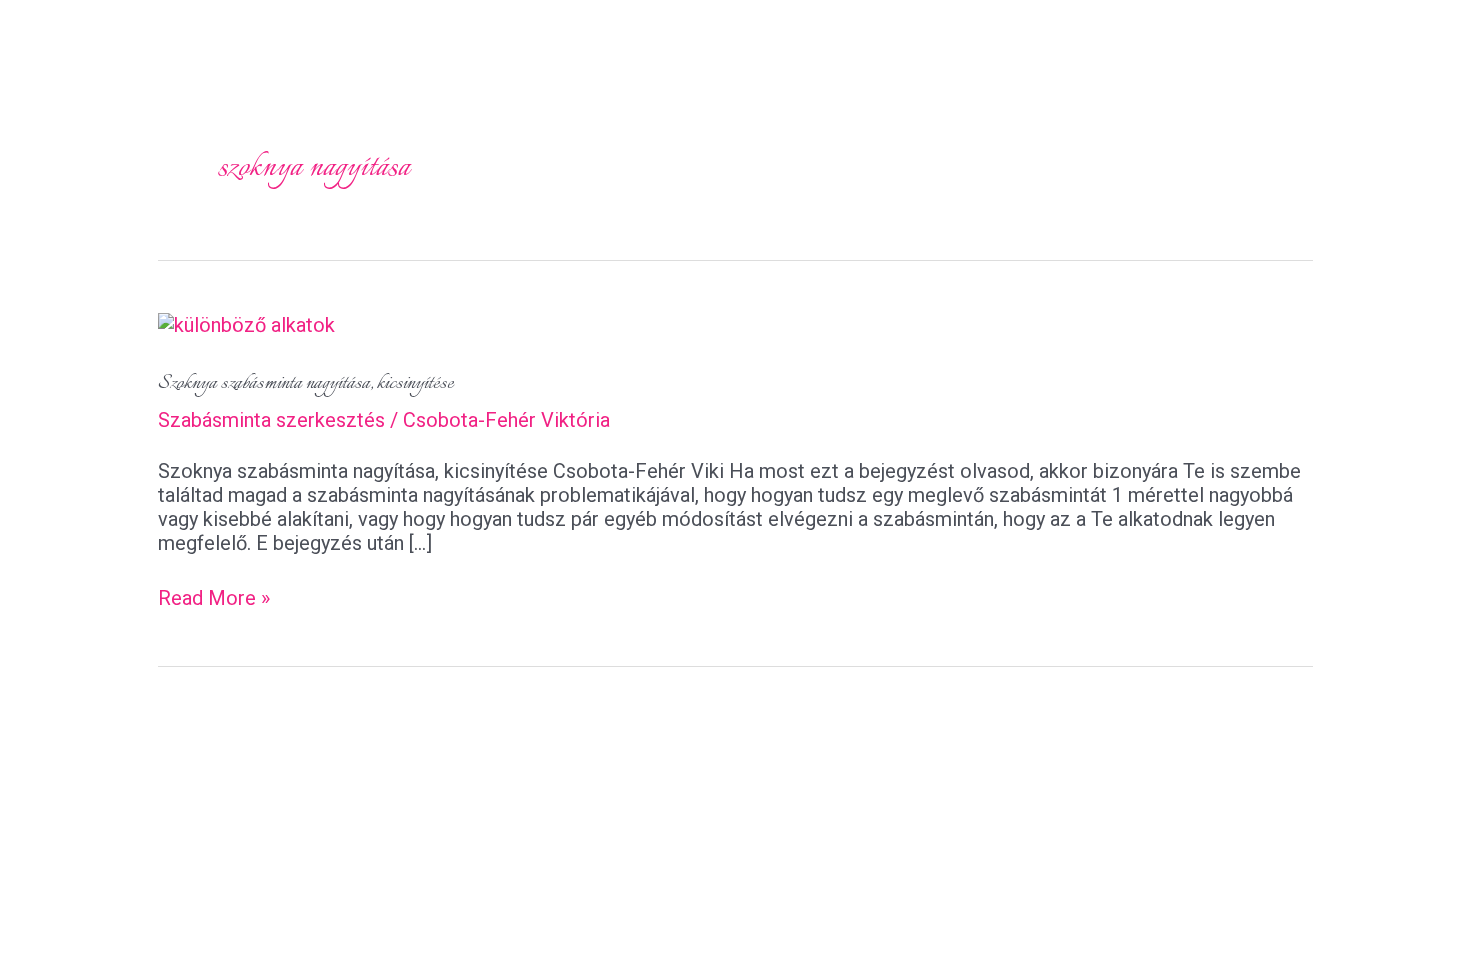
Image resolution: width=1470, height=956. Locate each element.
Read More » (214, 598)
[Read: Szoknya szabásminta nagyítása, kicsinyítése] (246, 323)
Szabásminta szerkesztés (271, 420)
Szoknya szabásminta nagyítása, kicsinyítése (306, 383)
